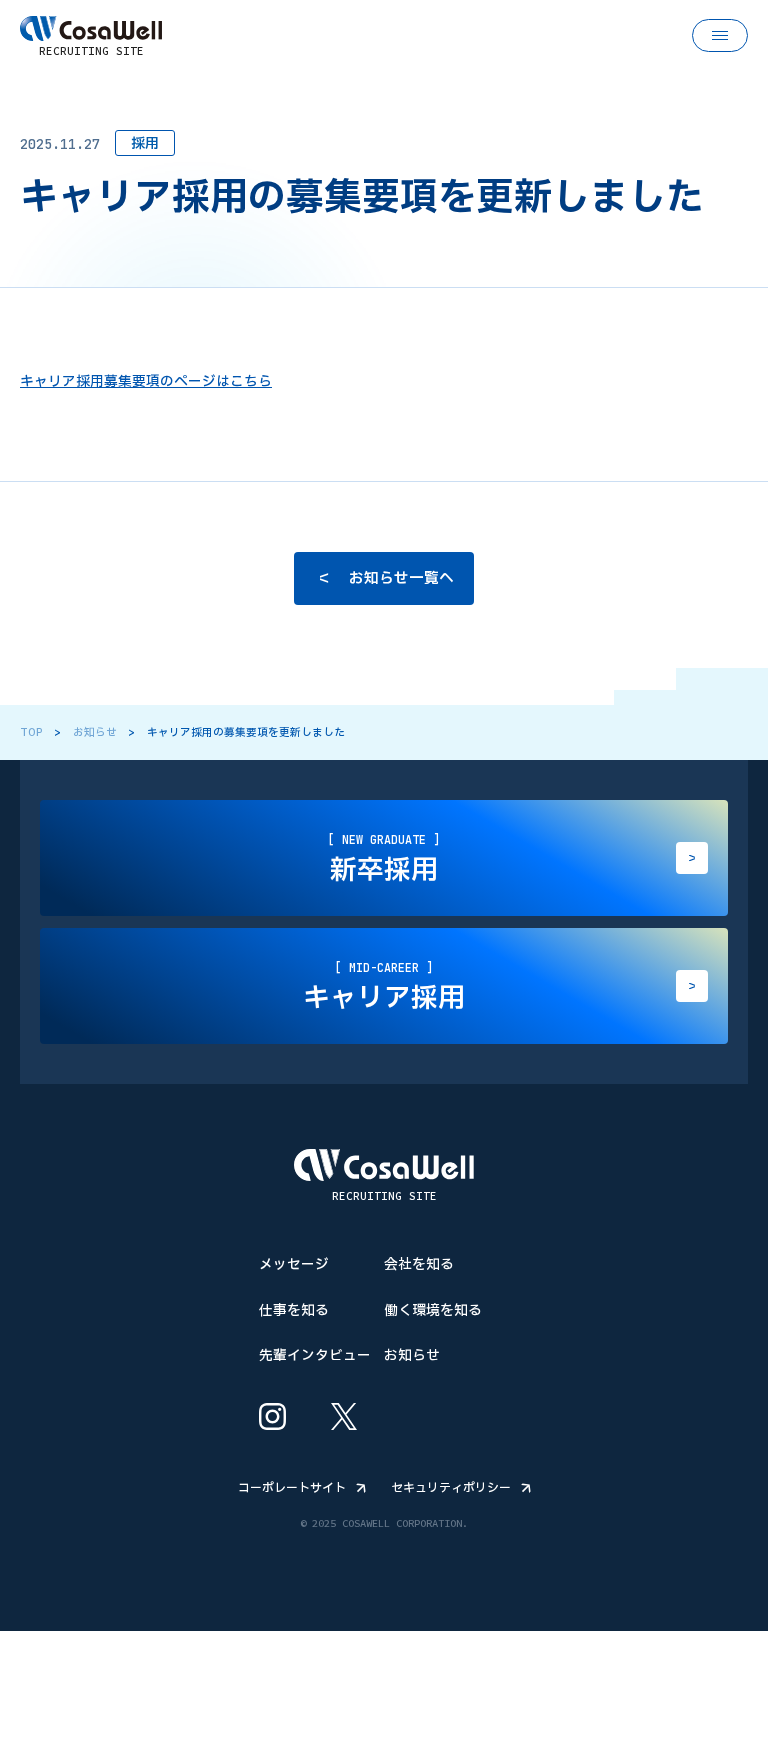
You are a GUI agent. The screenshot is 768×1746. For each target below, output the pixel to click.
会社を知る (419, 1264)
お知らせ (95, 733)
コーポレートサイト (292, 1488)
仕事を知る (294, 1309)
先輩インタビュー (315, 1354)
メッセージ (294, 1264)
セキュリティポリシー (451, 1488)
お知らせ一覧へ (401, 577)
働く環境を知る (433, 1309)
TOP (31, 733)
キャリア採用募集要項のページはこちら (146, 381)
